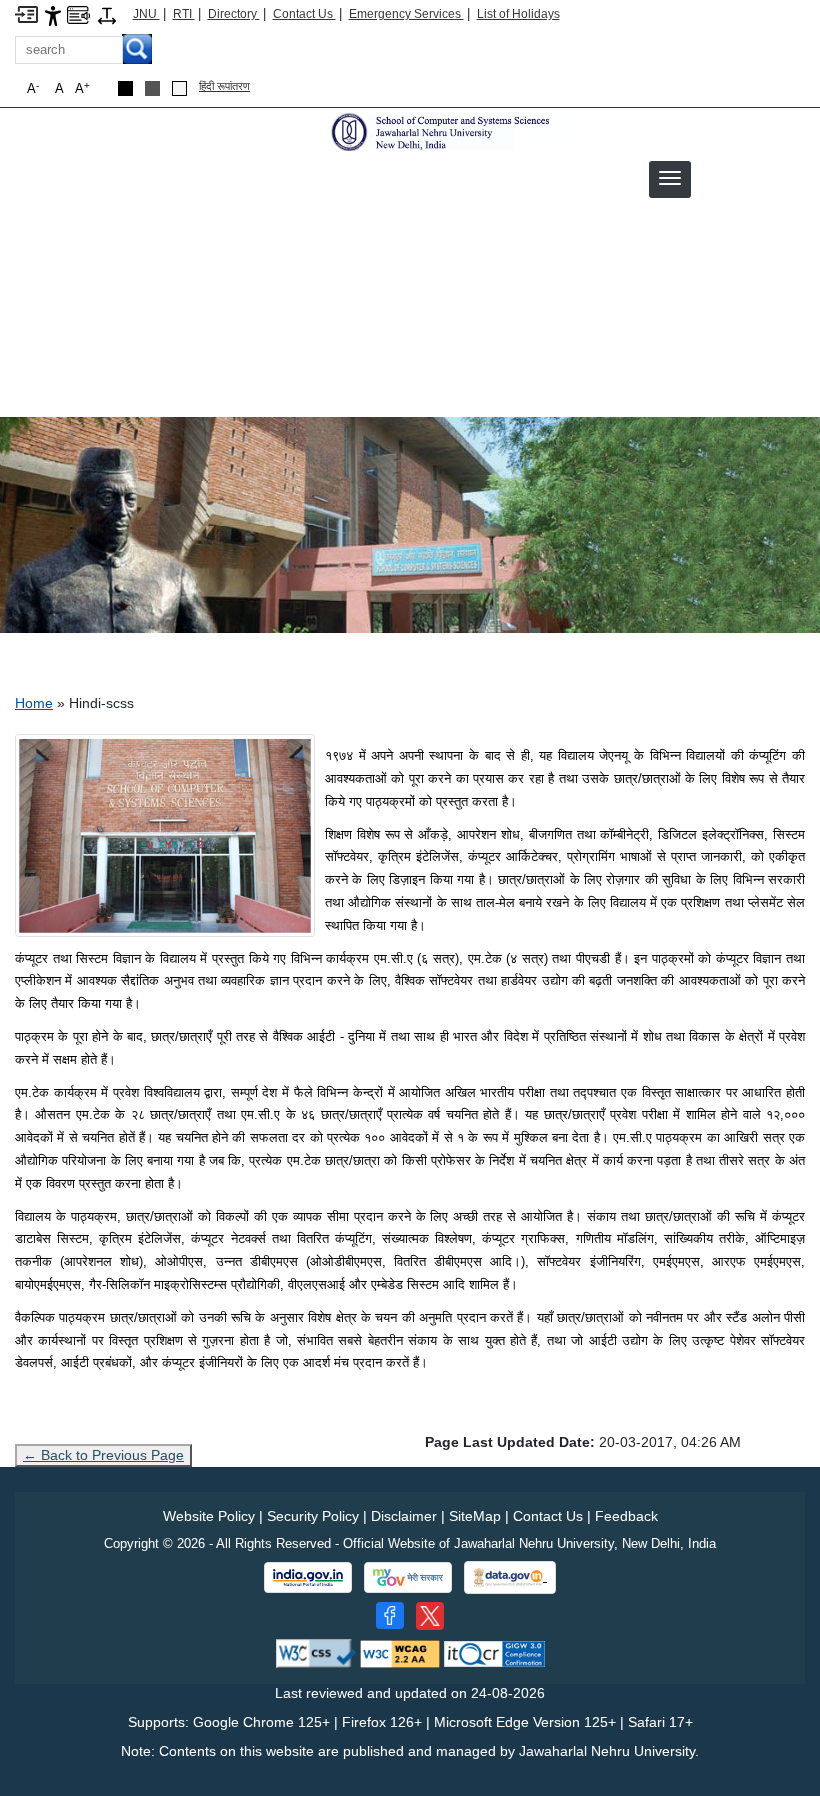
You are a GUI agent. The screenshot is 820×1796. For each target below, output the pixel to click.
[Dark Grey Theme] (152, 88)
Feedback (626, 1516)
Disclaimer (404, 1516)
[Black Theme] (125, 88)
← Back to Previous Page (103, 1455)
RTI (184, 14)
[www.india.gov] (308, 1578)
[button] (670, 178)
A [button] (82, 88)
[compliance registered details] (494, 1652)
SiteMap (475, 1516)
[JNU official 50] (430, 1616)
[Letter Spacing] (107, 14)
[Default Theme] (179, 88)
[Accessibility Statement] (53, 14)
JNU (146, 14)
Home (34, 703)
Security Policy (313, 1516)
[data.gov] (510, 1577)
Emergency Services (406, 14)
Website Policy (209, 1516)
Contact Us (304, 14)
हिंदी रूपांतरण (224, 86)
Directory (234, 14)
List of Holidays (518, 14)
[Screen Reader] (78, 13)
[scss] (451, 131)
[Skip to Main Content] (26, 13)
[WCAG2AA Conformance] (400, 1652)
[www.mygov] (408, 1578)
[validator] (316, 1652)
